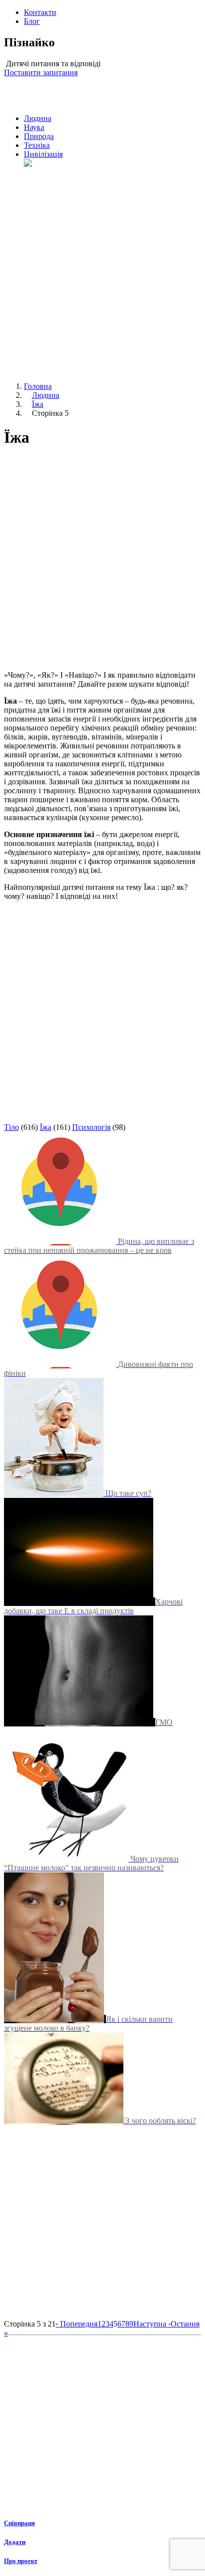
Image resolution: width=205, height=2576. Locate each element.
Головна (38, 386)
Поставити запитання (41, 72)
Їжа (38, 404)
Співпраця (19, 2523)
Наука (34, 127)
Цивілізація (43, 154)
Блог (32, 21)
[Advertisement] (102, 271)
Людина (38, 118)
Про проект (21, 2561)
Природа (39, 136)
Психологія (91, 1127)
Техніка (37, 145)
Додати (15, 2542)
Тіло (11, 1127)
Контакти (40, 12)
